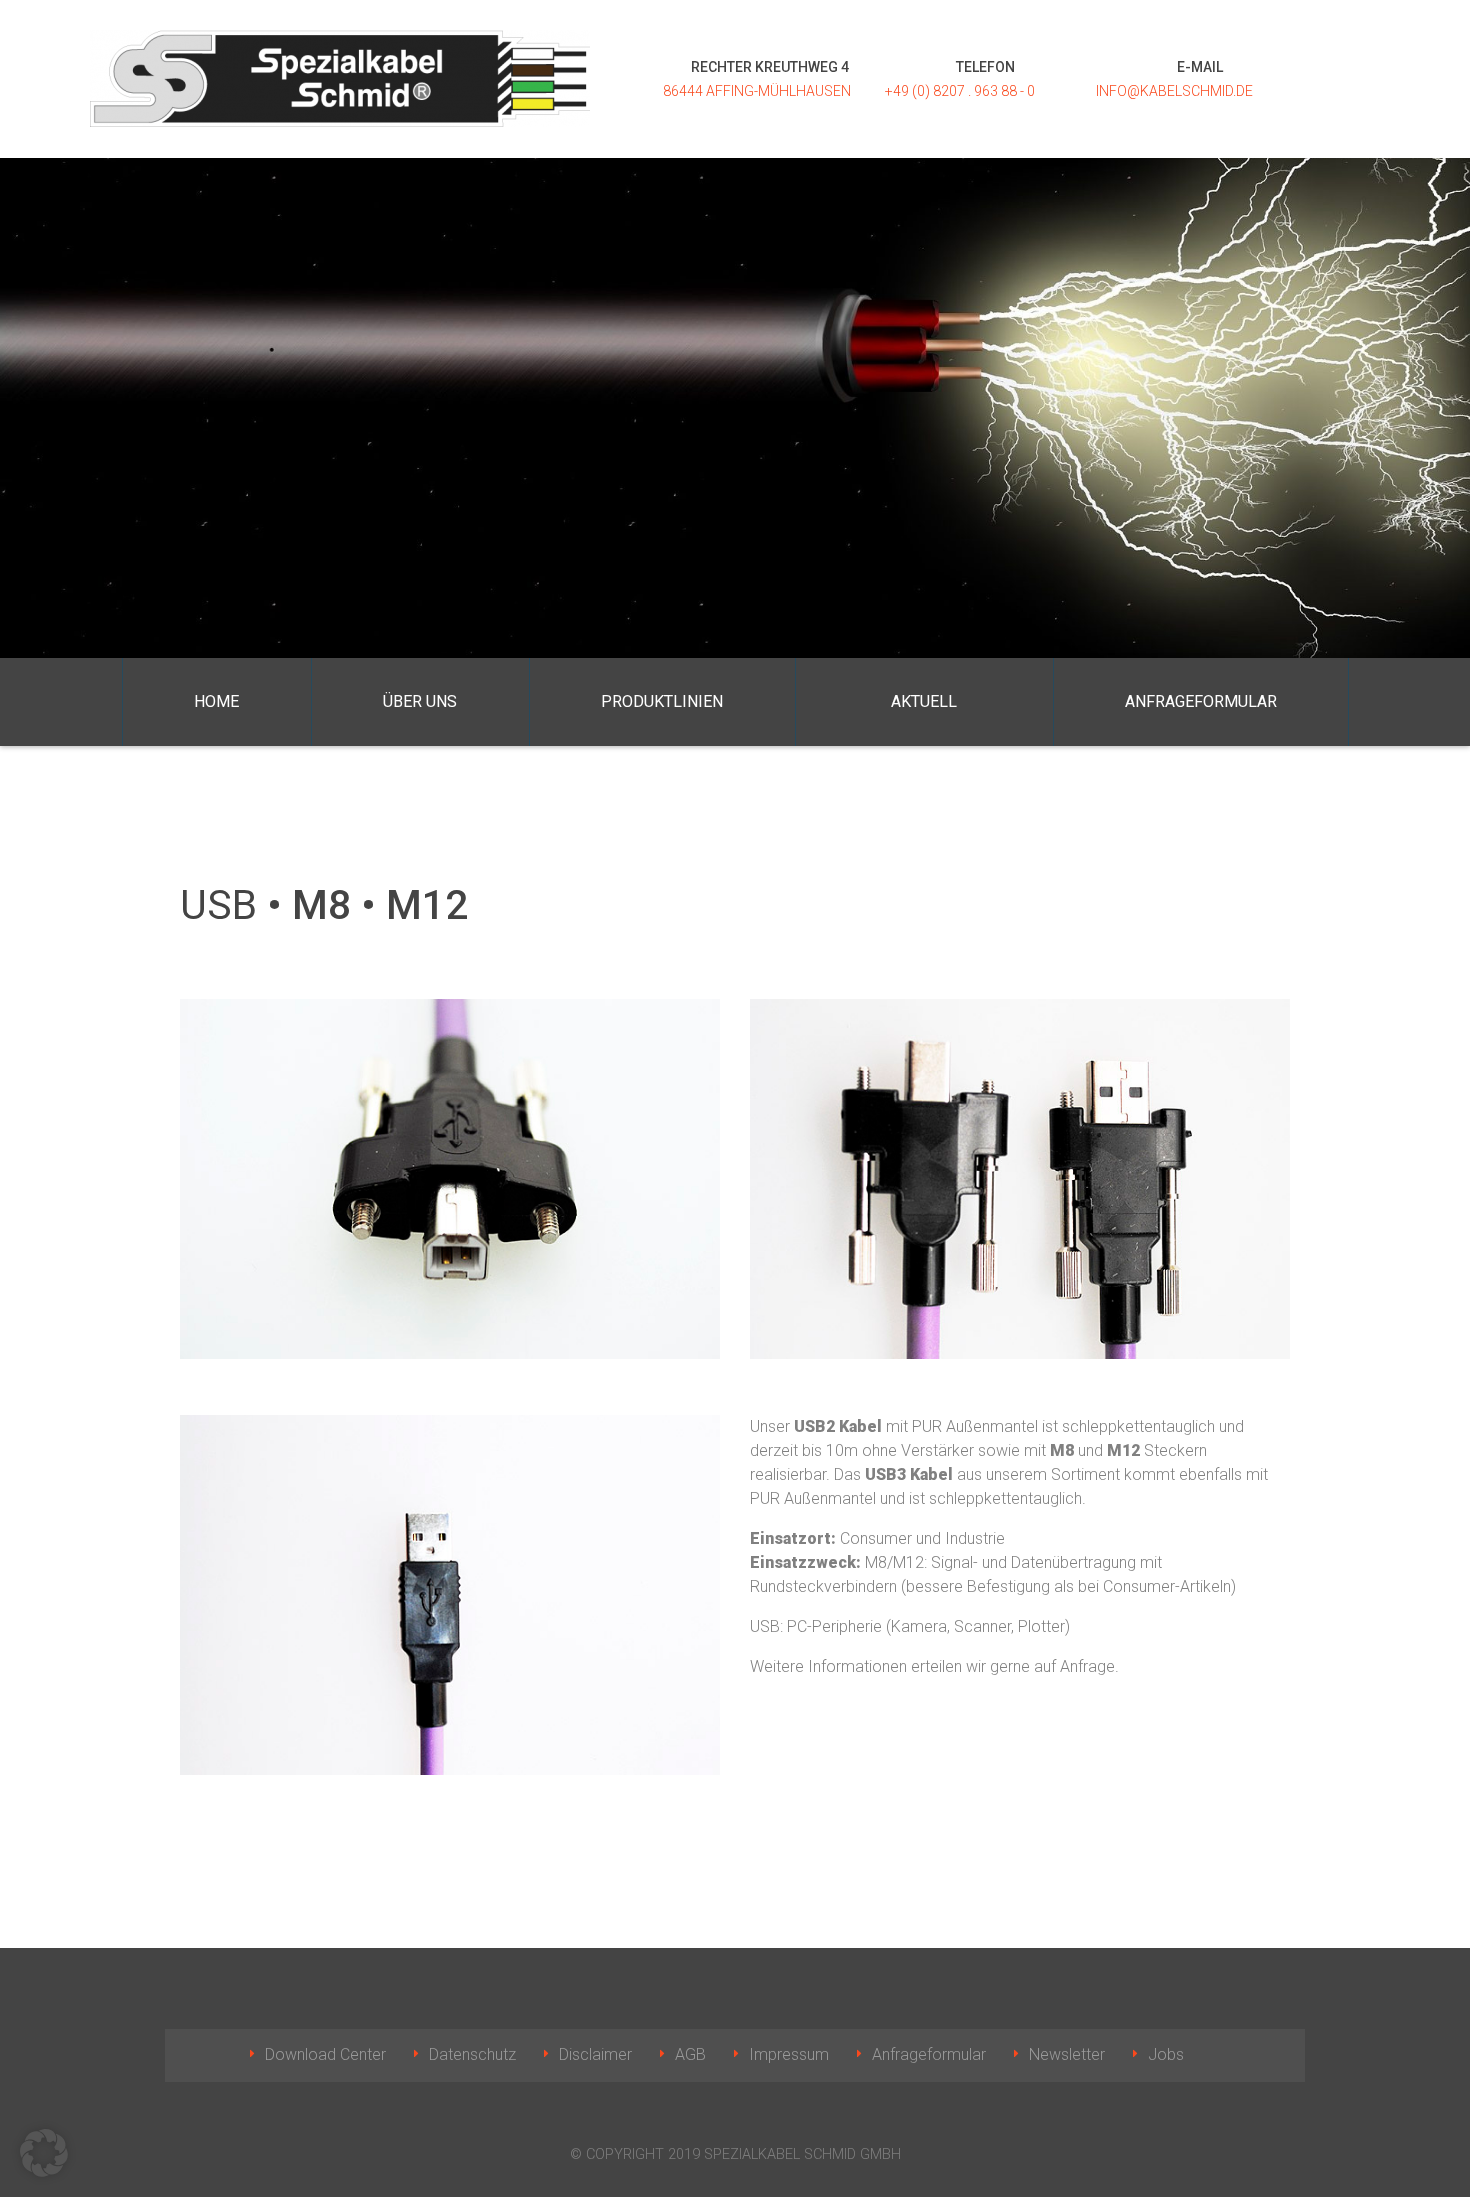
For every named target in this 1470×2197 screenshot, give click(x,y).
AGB (690, 2054)
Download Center (325, 2054)
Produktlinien (662, 701)
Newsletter (1067, 2054)
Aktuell (924, 701)
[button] (44, 2153)
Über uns (420, 701)
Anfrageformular (1201, 701)
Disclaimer (595, 2054)
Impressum (789, 2054)
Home (216, 701)
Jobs (1166, 2054)
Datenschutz (472, 2054)
